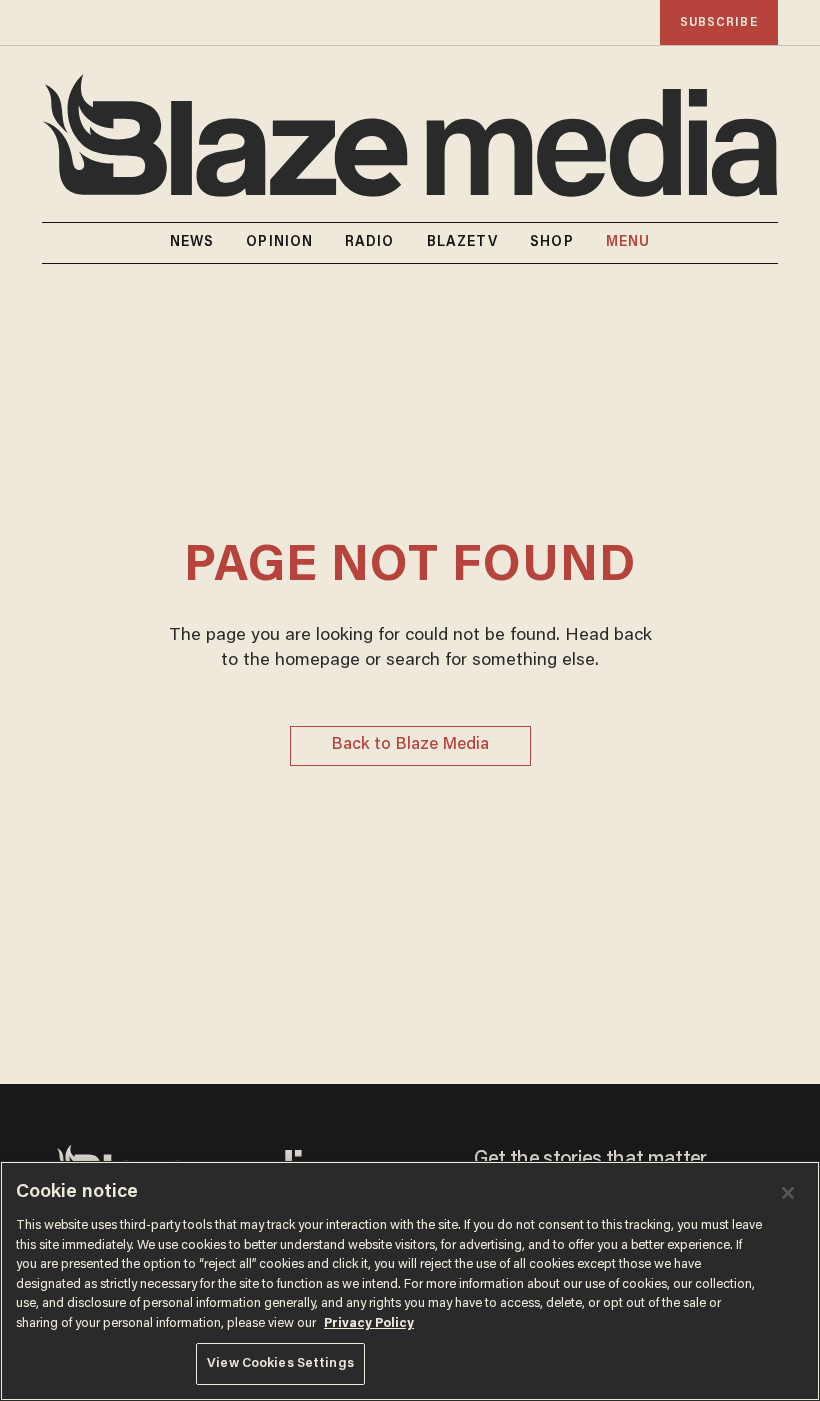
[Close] (788, 1193)
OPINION (279, 243)
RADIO (370, 243)
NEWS (192, 243)
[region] (410, 1281)
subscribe (719, 22)
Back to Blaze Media (410, 745)
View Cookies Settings (280, 1363)
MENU (628, 243)
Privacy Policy (369, 1323)
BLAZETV (463, 243)
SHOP (551, 243)
